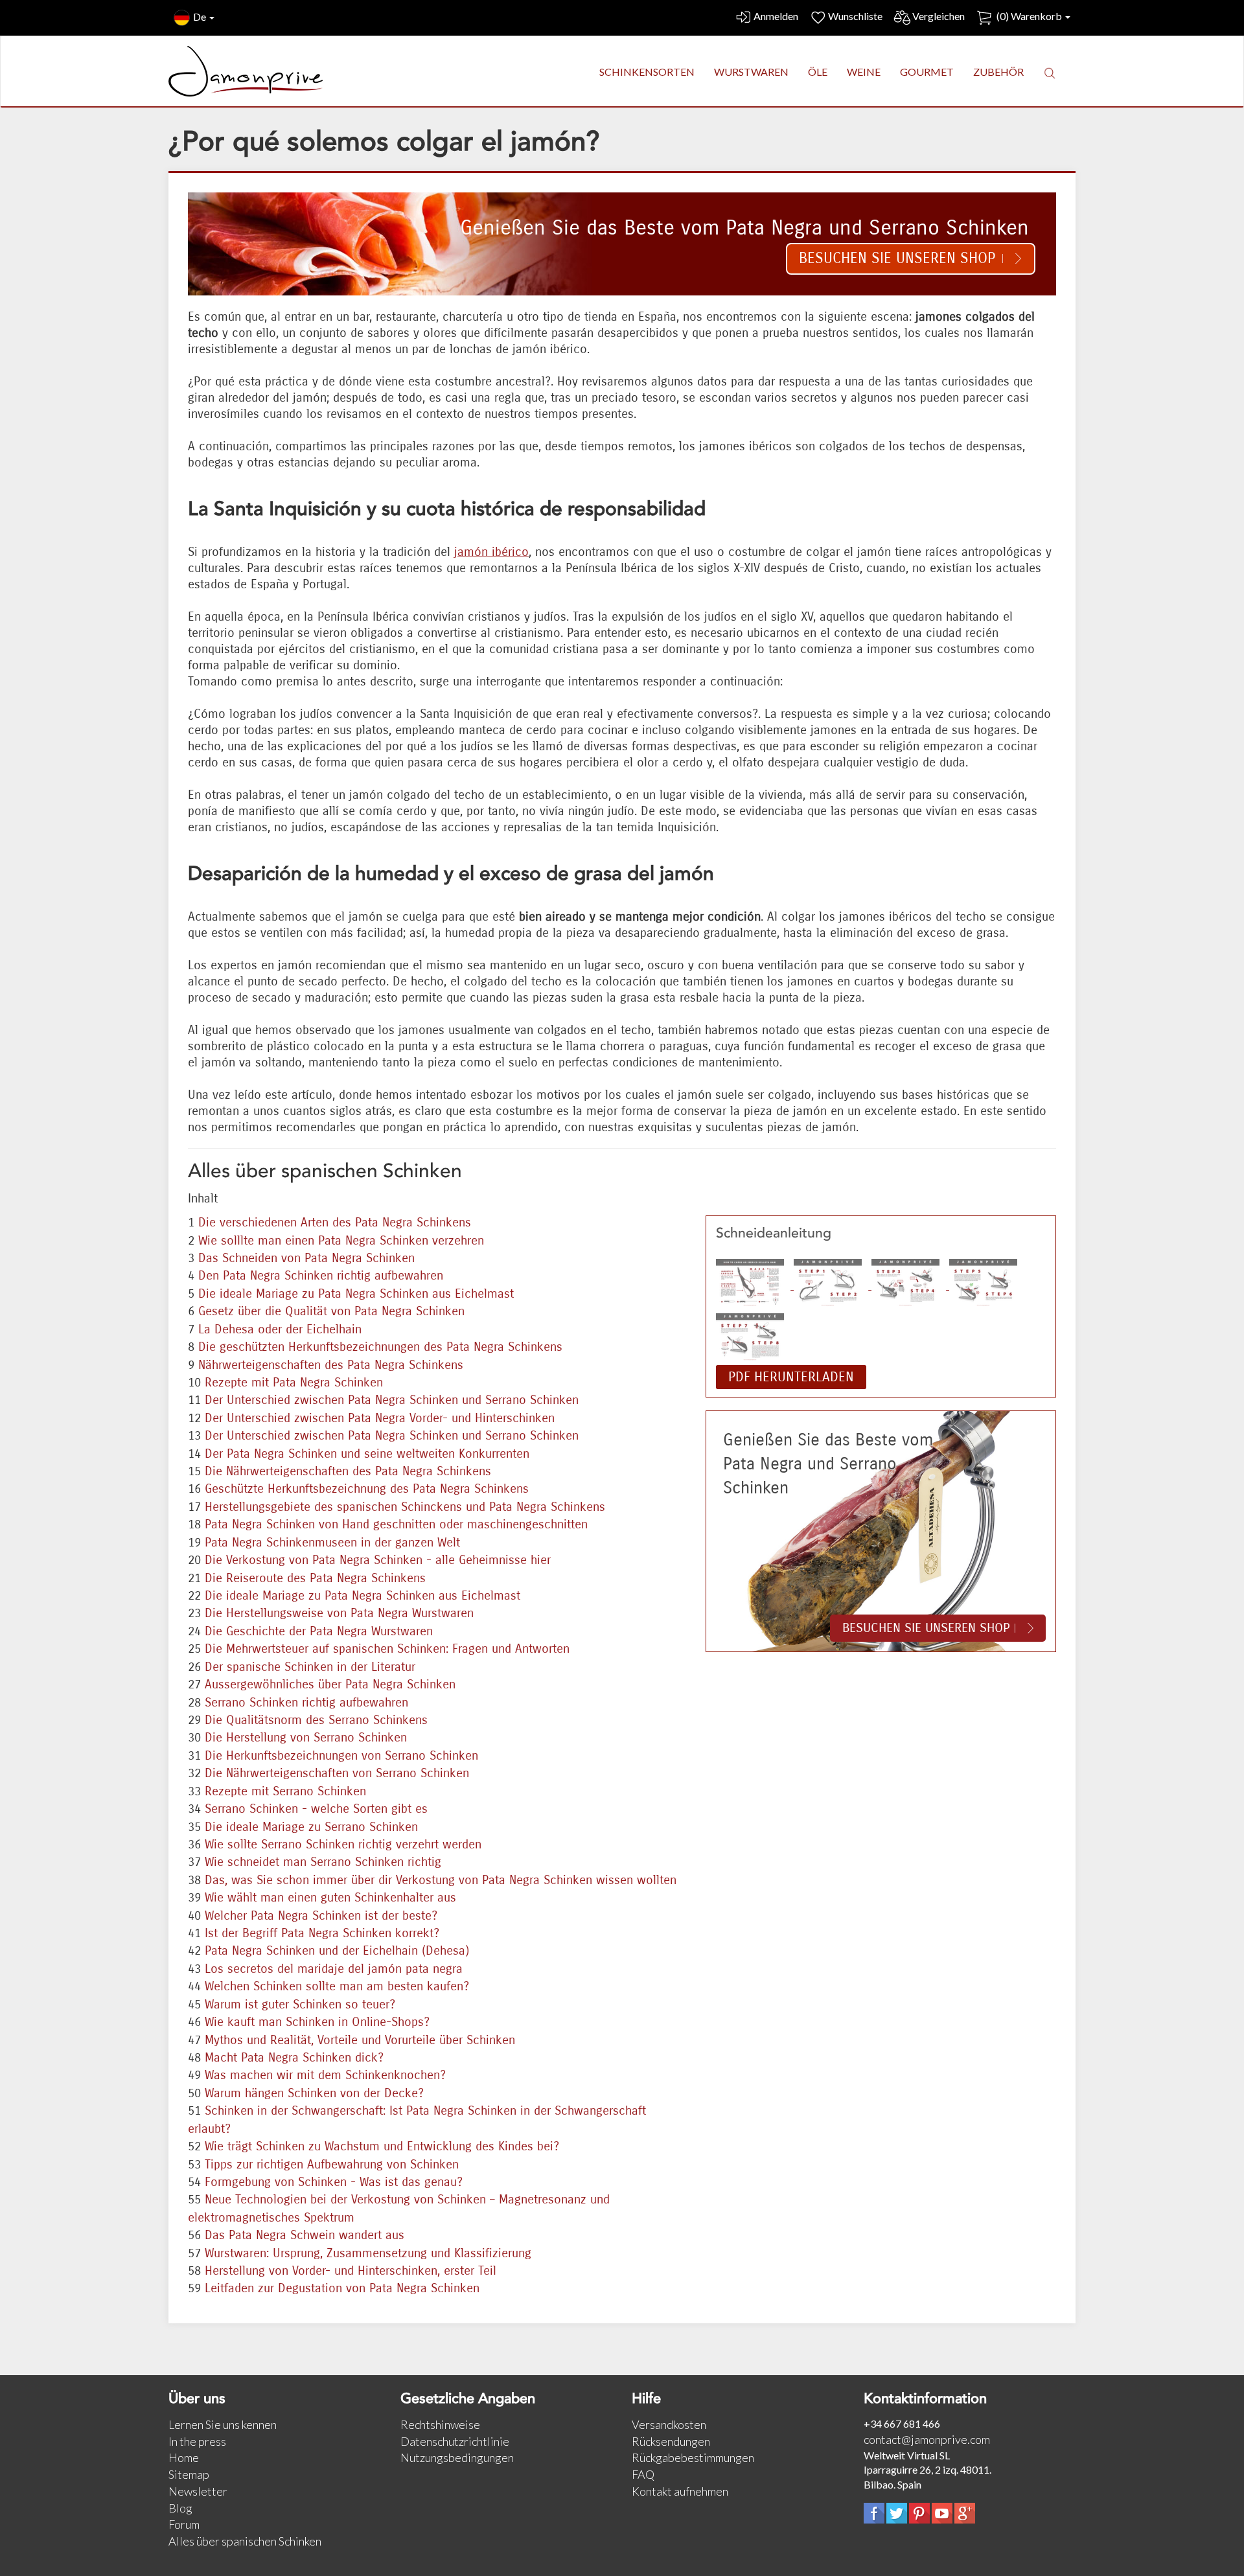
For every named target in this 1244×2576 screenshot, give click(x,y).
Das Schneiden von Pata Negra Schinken (306, 1258)
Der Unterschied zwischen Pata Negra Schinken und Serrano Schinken (392, 1400)
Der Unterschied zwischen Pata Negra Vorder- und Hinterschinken (380, 1418)
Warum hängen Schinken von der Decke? (314, 2093)
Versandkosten (669, 2424)
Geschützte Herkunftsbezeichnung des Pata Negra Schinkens (367, 1489)
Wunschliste (855, 16)
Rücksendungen (671, 2441)
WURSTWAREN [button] (751, 72)
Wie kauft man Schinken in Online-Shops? (317, 2022)
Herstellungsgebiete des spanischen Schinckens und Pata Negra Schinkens (405, 1507)
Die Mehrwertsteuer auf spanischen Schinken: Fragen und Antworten (387, 1649)
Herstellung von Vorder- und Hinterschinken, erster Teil (351, 2271)
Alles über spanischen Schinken (245, 2541)
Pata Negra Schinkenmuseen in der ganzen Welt (332, 1542)
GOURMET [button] (927, 72)
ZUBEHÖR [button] (998, 72)
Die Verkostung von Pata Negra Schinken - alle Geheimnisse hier (378, 1560)
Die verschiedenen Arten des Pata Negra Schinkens (335, 1222)
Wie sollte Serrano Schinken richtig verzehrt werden (343, 1844)
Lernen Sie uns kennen (223, 2424)
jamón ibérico (491, 552)
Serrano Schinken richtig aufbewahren (306, 1702)
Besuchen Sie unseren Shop (897, 258)
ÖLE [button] (818, 72)
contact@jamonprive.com (927, 2439)
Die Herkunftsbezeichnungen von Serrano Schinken (341, 1755)
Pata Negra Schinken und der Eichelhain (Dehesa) (337, 1950)
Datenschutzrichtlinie (455, 2441)
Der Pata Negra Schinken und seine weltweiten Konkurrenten (367, 1454)
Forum (184, 2524)
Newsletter (198, 2491)
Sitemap (189, 2474)
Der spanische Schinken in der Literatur (310, 1667)
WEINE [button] (864, 72)
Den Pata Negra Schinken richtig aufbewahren (321, 1275)
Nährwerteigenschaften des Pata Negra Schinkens (331, 1365)
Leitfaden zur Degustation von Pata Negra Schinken (342, 2288)
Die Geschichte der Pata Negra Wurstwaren (319, 1631)
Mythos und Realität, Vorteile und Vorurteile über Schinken (360, 2040)
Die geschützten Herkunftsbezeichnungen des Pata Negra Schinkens (380, 1347)
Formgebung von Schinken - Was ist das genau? (334, 2182)
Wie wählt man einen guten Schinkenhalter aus (330, 1897)
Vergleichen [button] (939, 16)
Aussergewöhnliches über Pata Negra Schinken (330, 1684)
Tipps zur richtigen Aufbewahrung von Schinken (332, 2164)
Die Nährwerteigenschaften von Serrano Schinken (337, 1773)
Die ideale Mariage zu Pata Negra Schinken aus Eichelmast (356, 1294)
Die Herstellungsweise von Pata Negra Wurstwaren (339, 1613)
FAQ (643, 2474)
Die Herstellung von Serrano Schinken (306, 1737)
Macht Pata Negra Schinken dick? (294, 2057)
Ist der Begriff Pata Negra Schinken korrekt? (322, 1933)
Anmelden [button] (776, 16)
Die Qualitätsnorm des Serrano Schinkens (316, 1720)
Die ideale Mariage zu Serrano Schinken (311, 1827)
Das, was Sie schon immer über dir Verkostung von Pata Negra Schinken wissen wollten (441, 1880)
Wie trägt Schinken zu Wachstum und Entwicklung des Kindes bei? (382, 2146)
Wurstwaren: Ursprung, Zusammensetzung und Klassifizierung (368, 2253)
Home (184, 2457)
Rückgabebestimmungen (693, 2457)
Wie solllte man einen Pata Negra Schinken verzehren (341, 1240)
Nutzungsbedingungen (457, 2457)
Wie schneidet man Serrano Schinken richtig (323, 1862)
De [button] (201, 17)
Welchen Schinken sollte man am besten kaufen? (337, 1986)
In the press (197, 2441)
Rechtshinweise (440, 2424)
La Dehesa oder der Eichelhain (280, 1329)
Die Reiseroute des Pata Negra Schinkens (315, 1578)
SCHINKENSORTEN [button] (647, 72)
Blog (180, 2508)
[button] (1050, 73)
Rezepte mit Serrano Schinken (285, 1791)
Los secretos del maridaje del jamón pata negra (334, 1969)
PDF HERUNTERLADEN (791, 1377)
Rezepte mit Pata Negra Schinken (294, 1382)
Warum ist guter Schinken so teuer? (300, 2004)
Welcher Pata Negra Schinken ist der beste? (321, 1915)
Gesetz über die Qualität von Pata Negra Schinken (331, 1311)
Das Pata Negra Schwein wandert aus (305, 2235)
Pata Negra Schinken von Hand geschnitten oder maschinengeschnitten (396, 1524)
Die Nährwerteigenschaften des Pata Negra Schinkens (348, 1471)
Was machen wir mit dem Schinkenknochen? (325, 2075)
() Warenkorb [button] (1029, 16)
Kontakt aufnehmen (680, 2491)
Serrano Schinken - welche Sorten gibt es (316, 1809)
